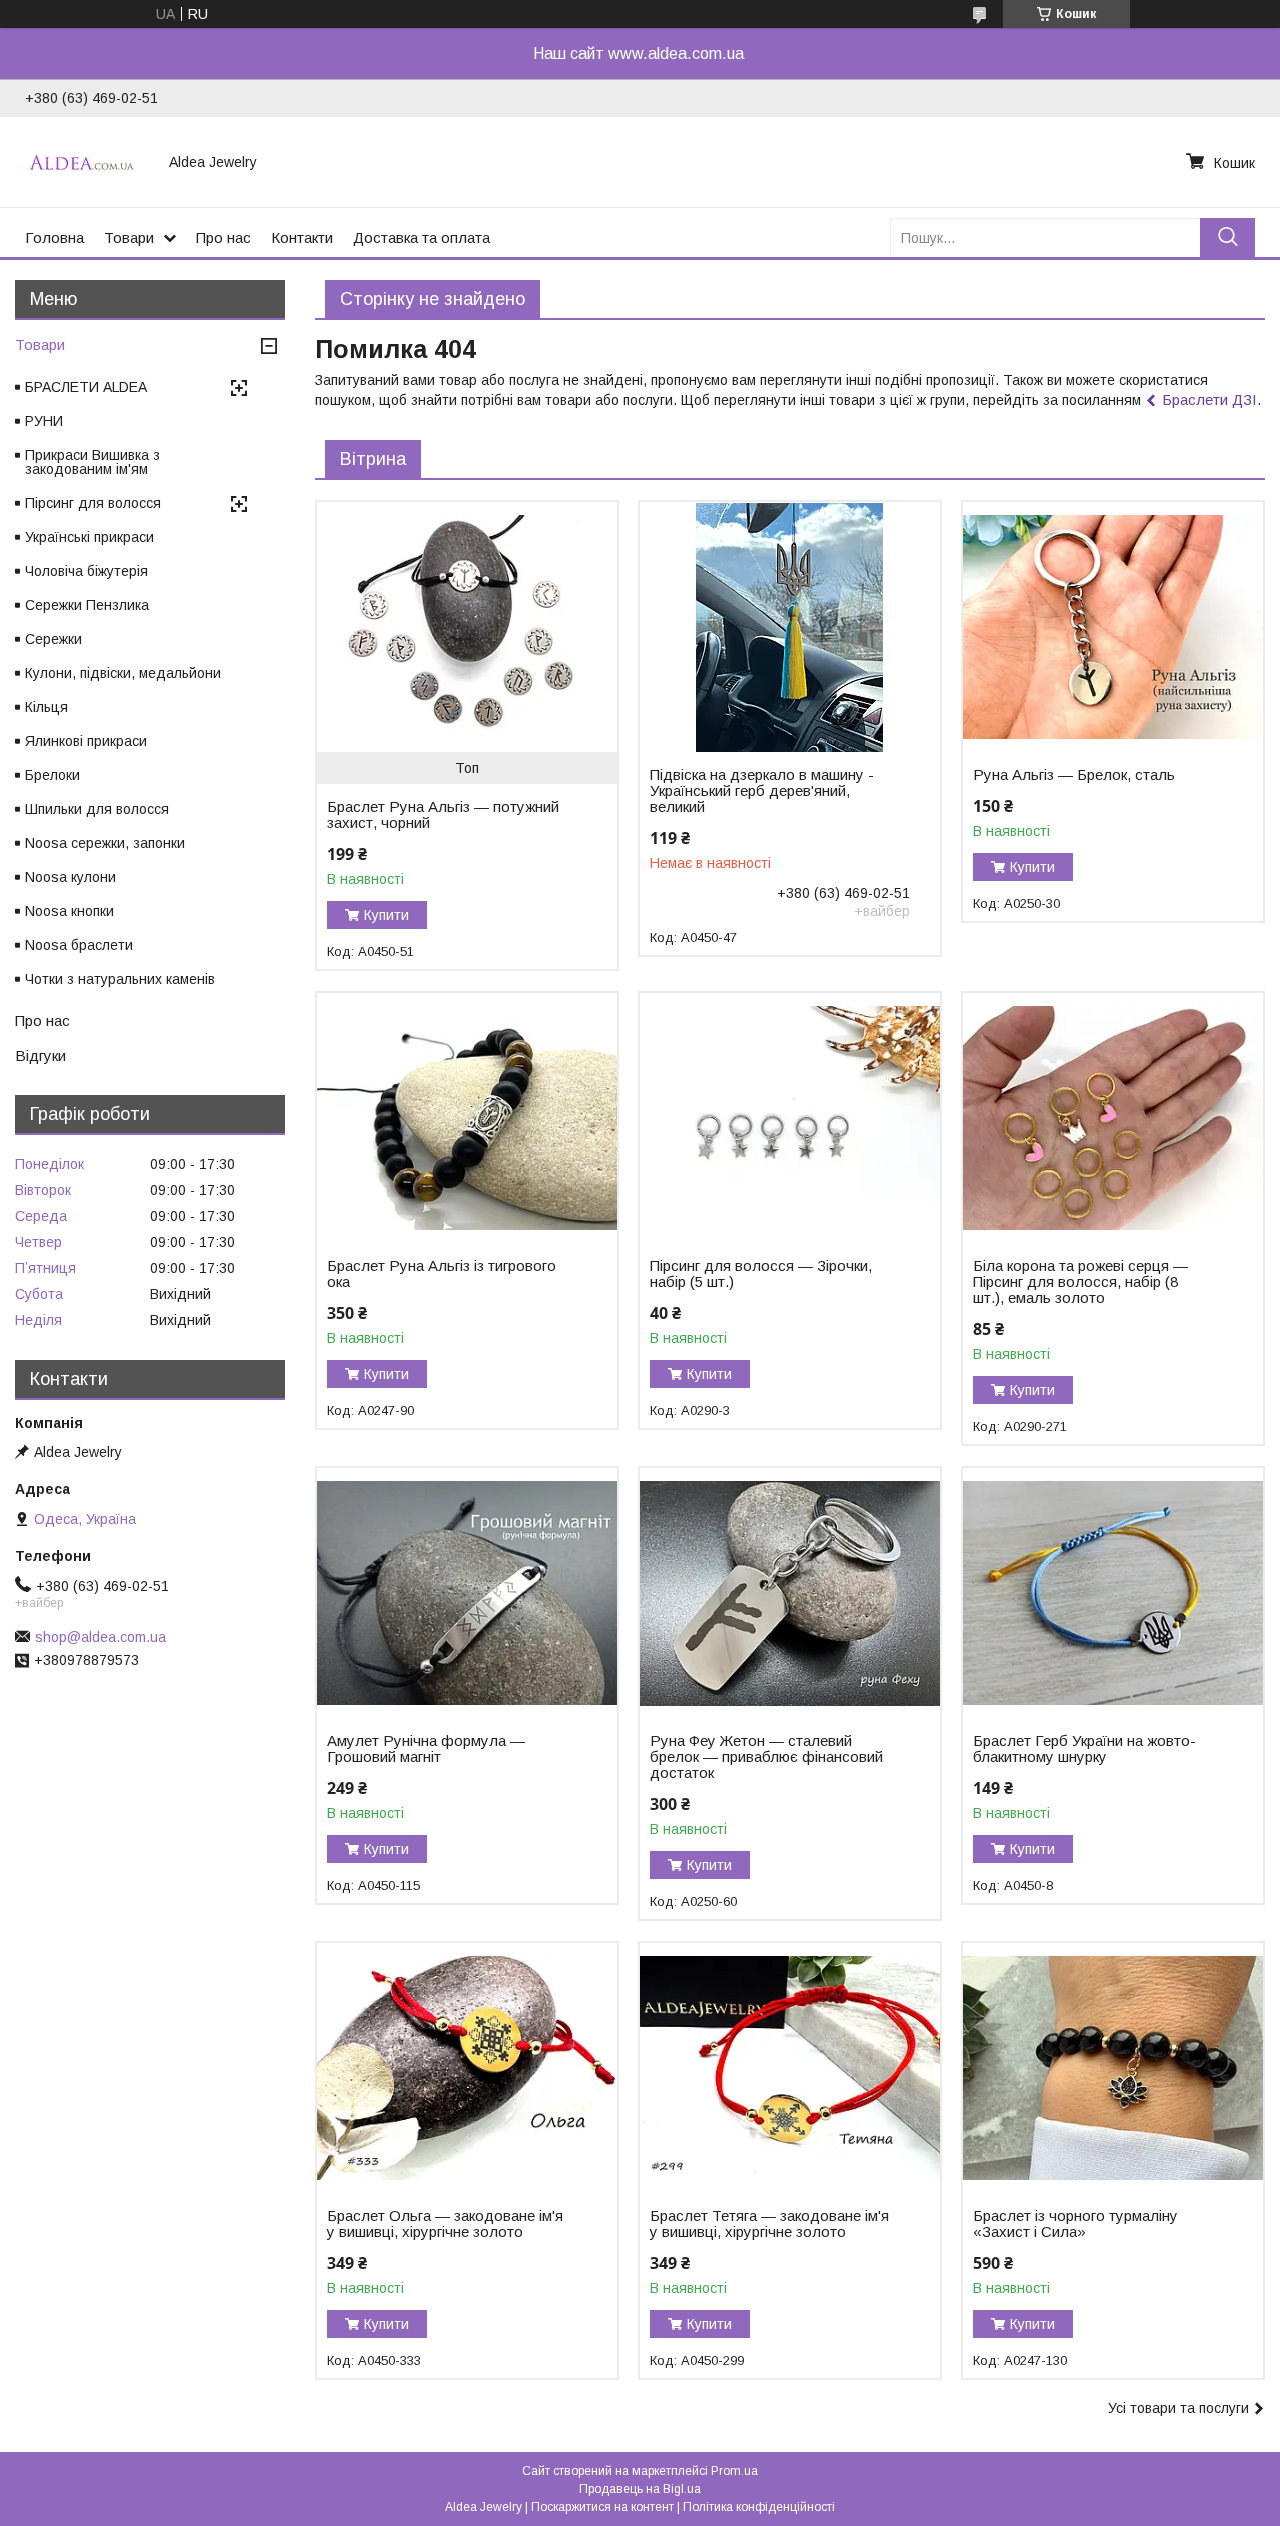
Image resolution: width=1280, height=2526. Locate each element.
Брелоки (52, 775)
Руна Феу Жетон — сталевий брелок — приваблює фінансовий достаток (766, 1757)
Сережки (53, 639)
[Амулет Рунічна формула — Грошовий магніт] (466, 1593)
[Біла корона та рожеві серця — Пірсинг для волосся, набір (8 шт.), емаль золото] (1112, 1118)
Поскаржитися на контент (602, 2507)
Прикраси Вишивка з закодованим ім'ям (92, 462)
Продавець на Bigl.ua (640, 2489)
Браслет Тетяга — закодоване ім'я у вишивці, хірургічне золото (769, 2224)
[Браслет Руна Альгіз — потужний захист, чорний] (466, 627)
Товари (129, 237)
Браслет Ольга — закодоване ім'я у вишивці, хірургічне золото (445, 2224)
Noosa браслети (79, 945)
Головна (54, 237)
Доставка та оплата (421, 237)
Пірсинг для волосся (93, 503)
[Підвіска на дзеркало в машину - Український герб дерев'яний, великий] (789, 627)
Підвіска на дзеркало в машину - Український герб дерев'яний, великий (762, 791)
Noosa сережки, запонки (105, 843)
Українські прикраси (89, 537)
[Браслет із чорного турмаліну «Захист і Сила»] (1112, 2068)
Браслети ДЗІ (1209, 399)
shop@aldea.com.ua (100, 1637)
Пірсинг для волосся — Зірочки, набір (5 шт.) (761, 1274)
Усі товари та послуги (1178, 2408)
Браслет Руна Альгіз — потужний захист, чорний (443, 815)
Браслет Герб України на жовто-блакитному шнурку (1084, 1749)
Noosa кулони (70, 877)
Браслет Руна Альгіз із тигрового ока (441, 1274)
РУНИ (44, 421)
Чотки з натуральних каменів (120, 979)
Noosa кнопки (69, 911)
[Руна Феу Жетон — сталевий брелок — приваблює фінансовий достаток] (789, 1593)
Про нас (223, 237)
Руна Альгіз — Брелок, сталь (1074, 775)
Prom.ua (734, 2471)
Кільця (46, 707)
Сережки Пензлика (87, 605)
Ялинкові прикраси (86, 741)
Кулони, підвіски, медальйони (123, 673)
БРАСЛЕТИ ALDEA (86, 387)
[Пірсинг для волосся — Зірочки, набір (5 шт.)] (789, 1118)
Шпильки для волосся (97, 809)
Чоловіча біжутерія (86, 571)
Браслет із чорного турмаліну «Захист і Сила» (1075, 2224)
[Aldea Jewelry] (85, 162)
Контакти (302, 237)
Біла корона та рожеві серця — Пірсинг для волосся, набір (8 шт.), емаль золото (1080, 1282)
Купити (386, 915)
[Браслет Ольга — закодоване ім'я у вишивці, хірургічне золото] (466, 2068)
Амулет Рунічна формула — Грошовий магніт (426, 1749)
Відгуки (40, 1055)
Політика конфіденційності (759, 2507)
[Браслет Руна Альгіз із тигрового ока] (466, 1118)
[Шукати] (1227, 237)
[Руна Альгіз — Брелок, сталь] (1112, 627)
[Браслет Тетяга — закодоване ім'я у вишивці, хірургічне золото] (789, 2068)
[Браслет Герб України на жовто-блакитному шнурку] (1112, 1593)
